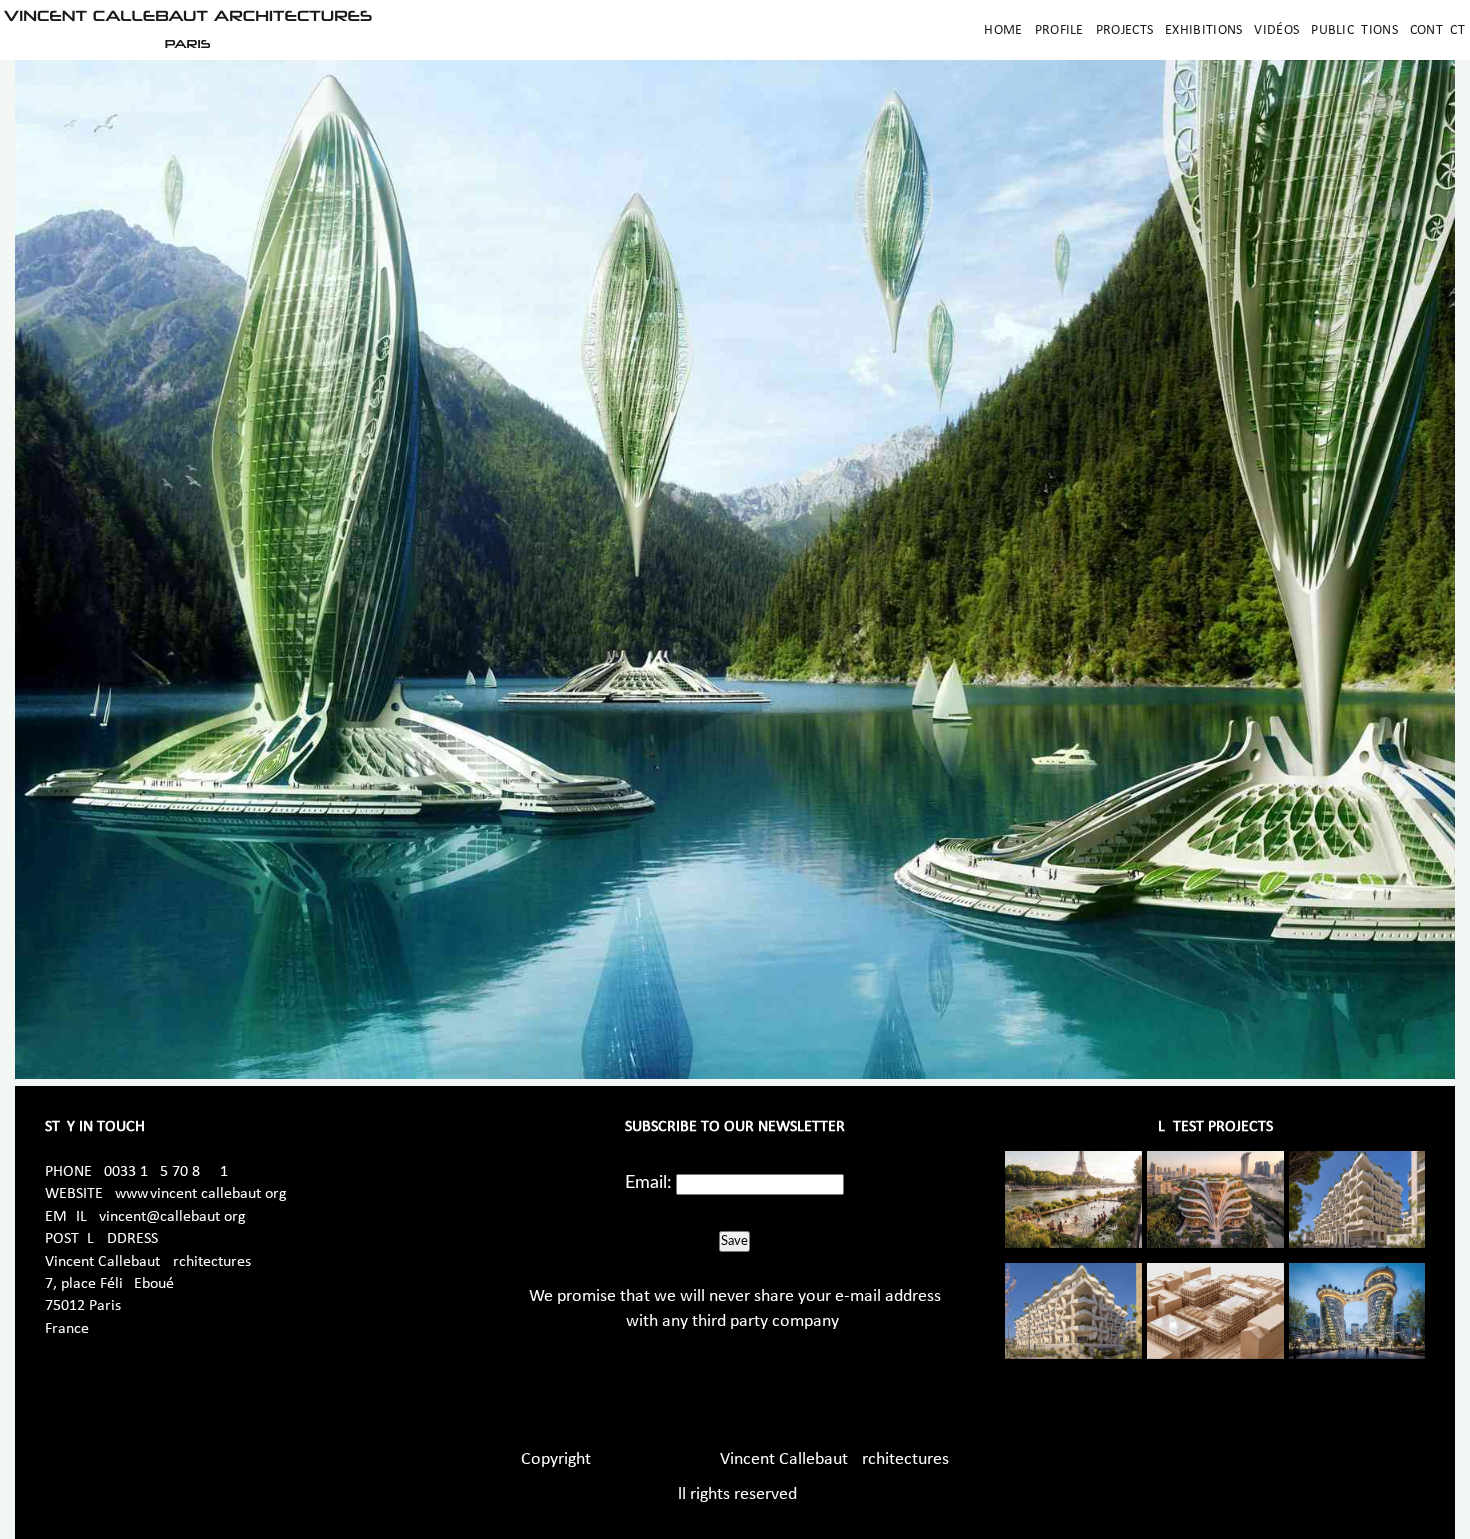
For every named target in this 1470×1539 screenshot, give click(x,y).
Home (1003, 30)
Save (734, 1241)
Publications (1354, 30)
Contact (1437, 30)
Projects (1124, 30)
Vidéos (1276, 30)
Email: (648, 1183)
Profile (1059, 30)
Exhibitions (1203, 30)
